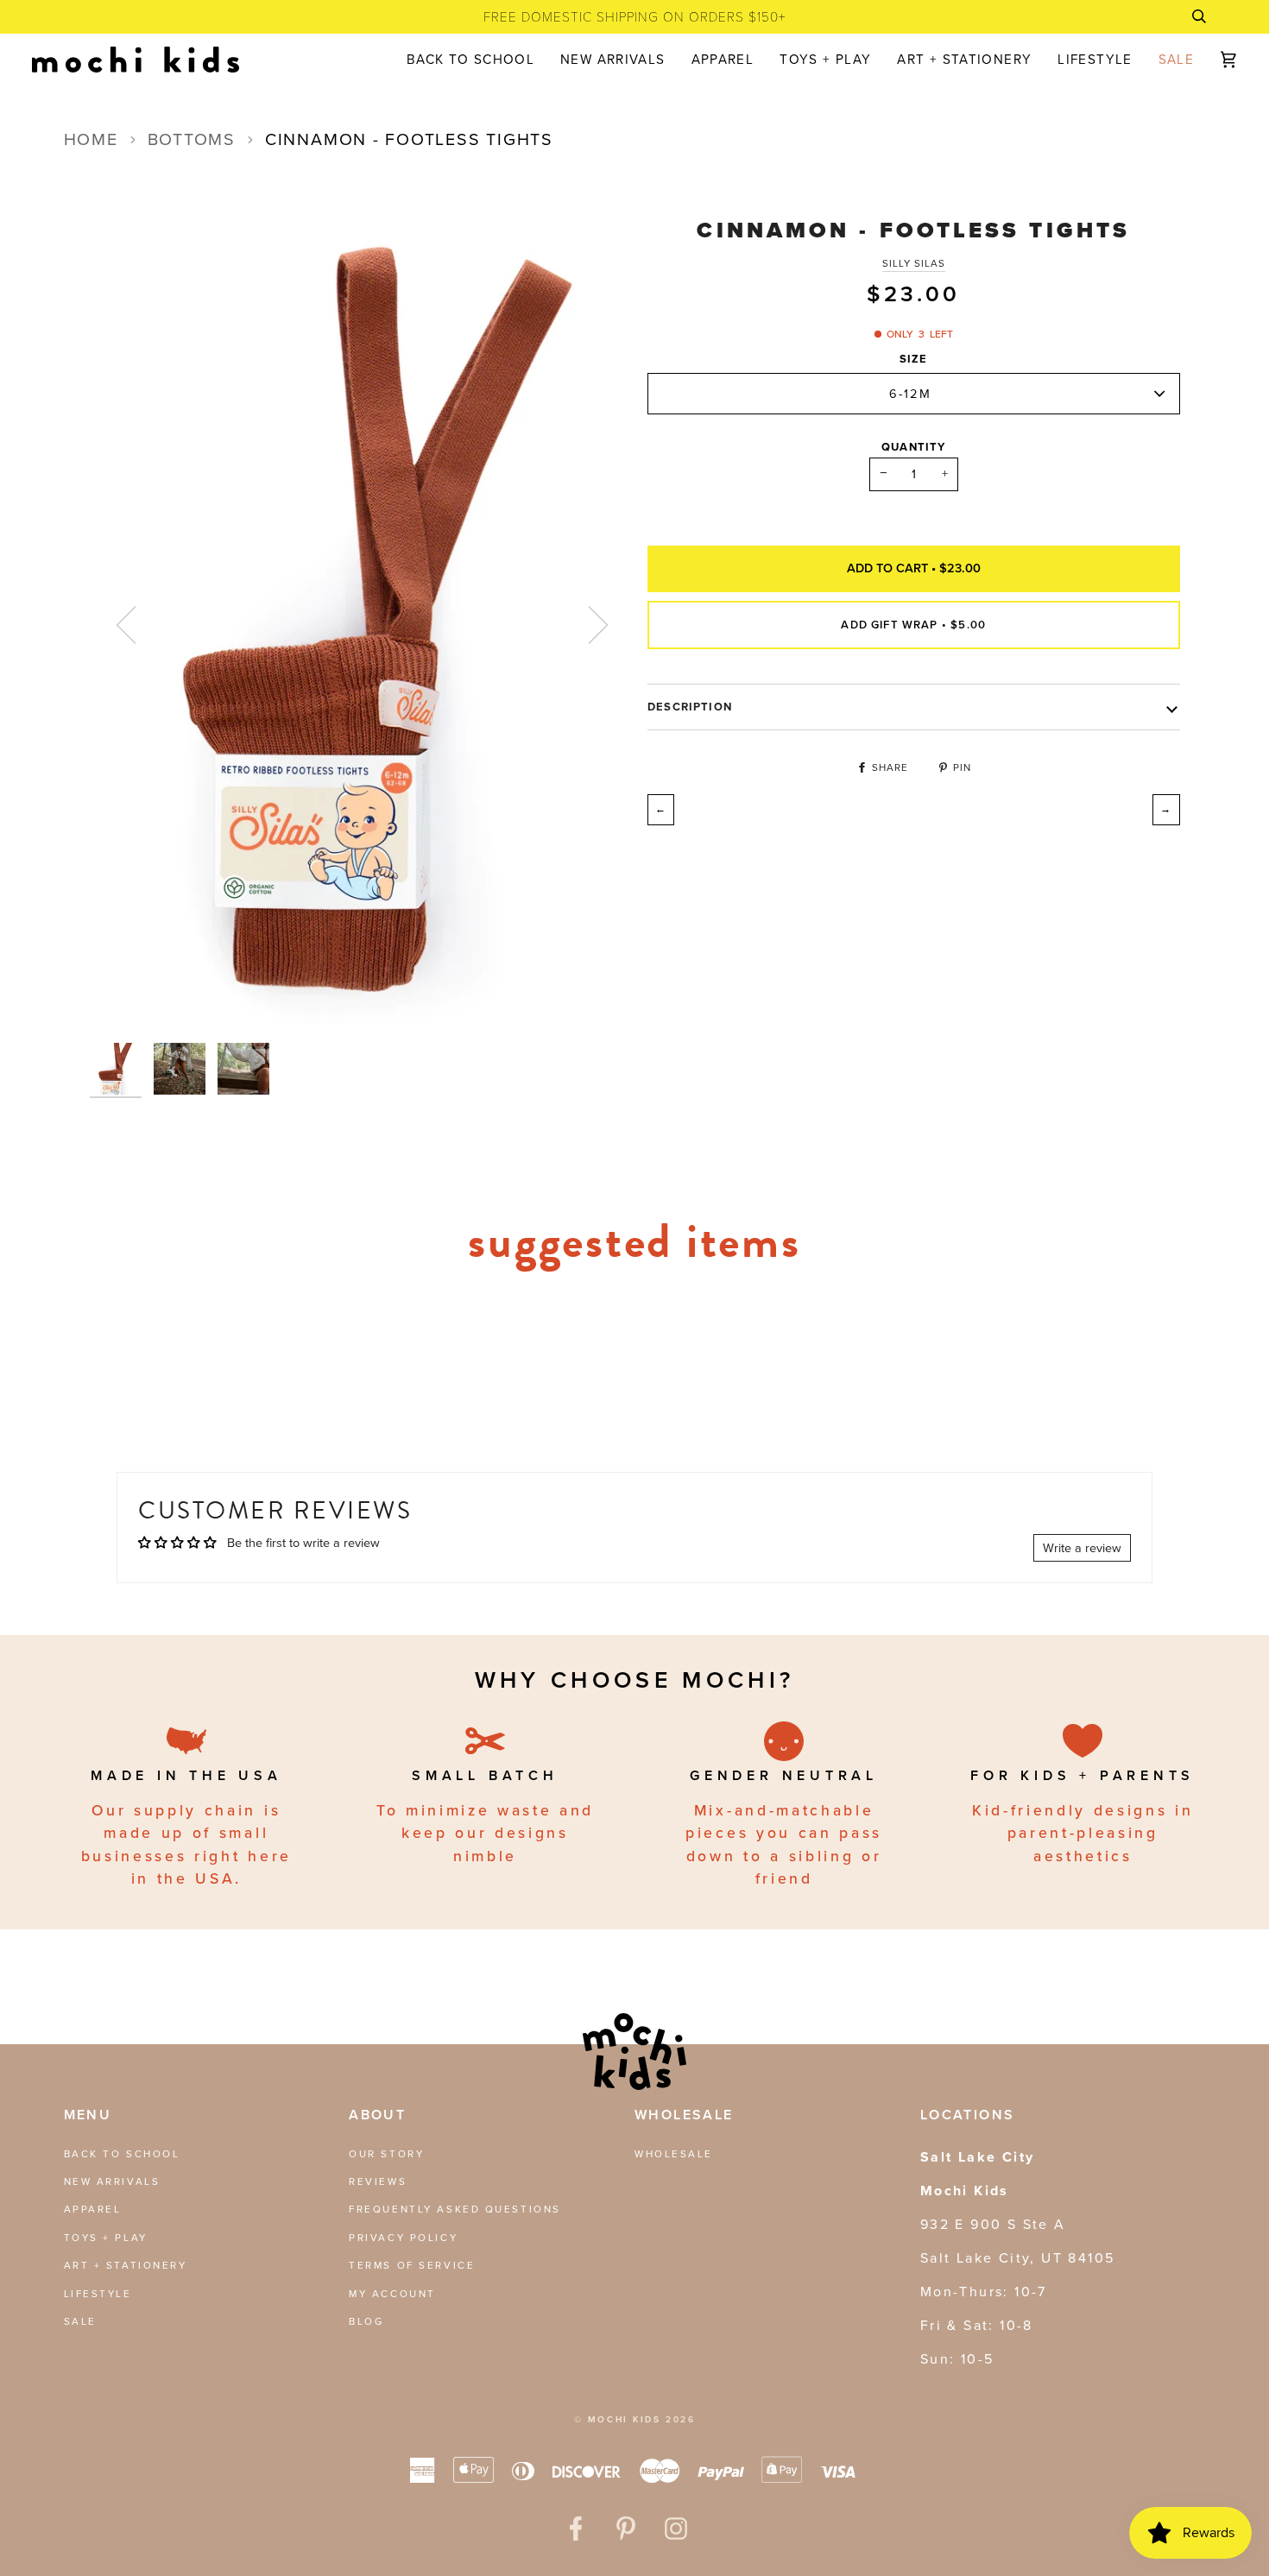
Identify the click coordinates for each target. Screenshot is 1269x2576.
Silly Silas (914, 263)
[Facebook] (576, 2529)
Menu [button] (88, 2115)
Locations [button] (968, 2115)
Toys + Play (106, 2238)
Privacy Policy (403, 2238)
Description (690, 707)
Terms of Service (412, 2265)
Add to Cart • (914, 568)
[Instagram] (676, 2529)
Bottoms (192, 139)
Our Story (386, 2154)
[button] (723, 60)
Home (91, 139)
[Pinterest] (626, 2529)
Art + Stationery (126, 2265)
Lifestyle (98, 2294)
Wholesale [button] (684, 2115)
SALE (80, 2321)
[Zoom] (363, 625)
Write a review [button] (1082, 1548)
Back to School (122, 2154)
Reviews (378, 2181)
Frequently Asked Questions (455, 2209)
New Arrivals (112, 2181)
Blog (366, 2321)
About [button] (377, 2115)
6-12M (910, 393)
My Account (392, 2294)
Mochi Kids (625, 2419)
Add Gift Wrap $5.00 (913, 624)
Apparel (93, 2209)
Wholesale (674, 2154)
